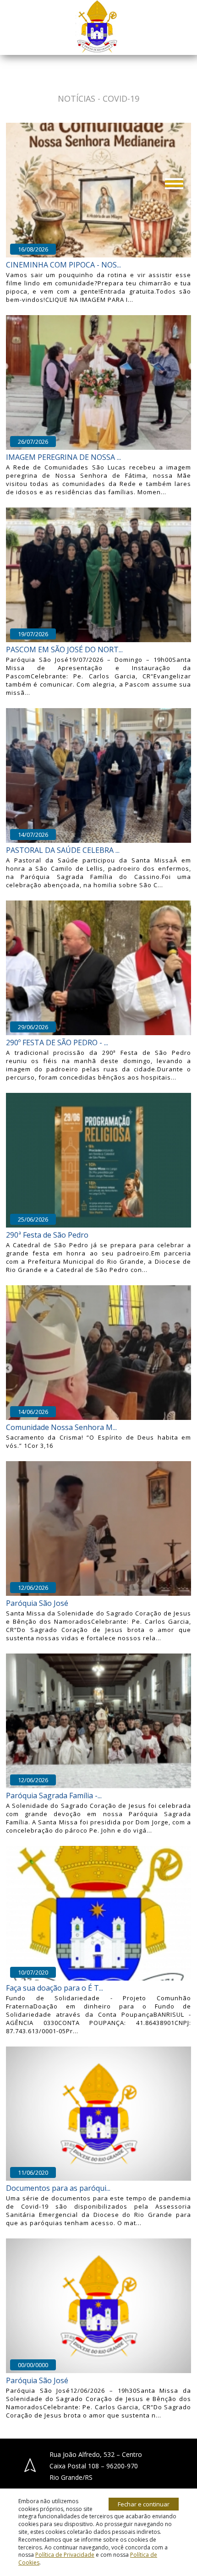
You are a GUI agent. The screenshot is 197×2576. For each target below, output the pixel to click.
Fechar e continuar (144, 2504)
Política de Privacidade (65, 2555)
